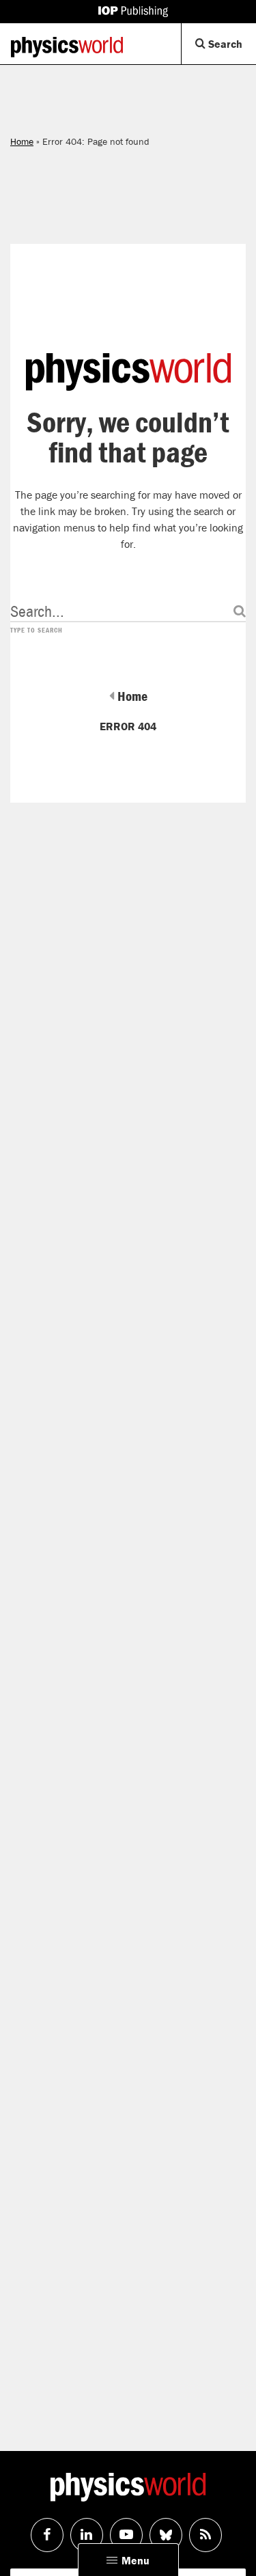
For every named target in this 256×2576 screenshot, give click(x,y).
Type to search (37, 631)
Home (22, 141)
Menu (136, 2560)
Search (231, 50)
